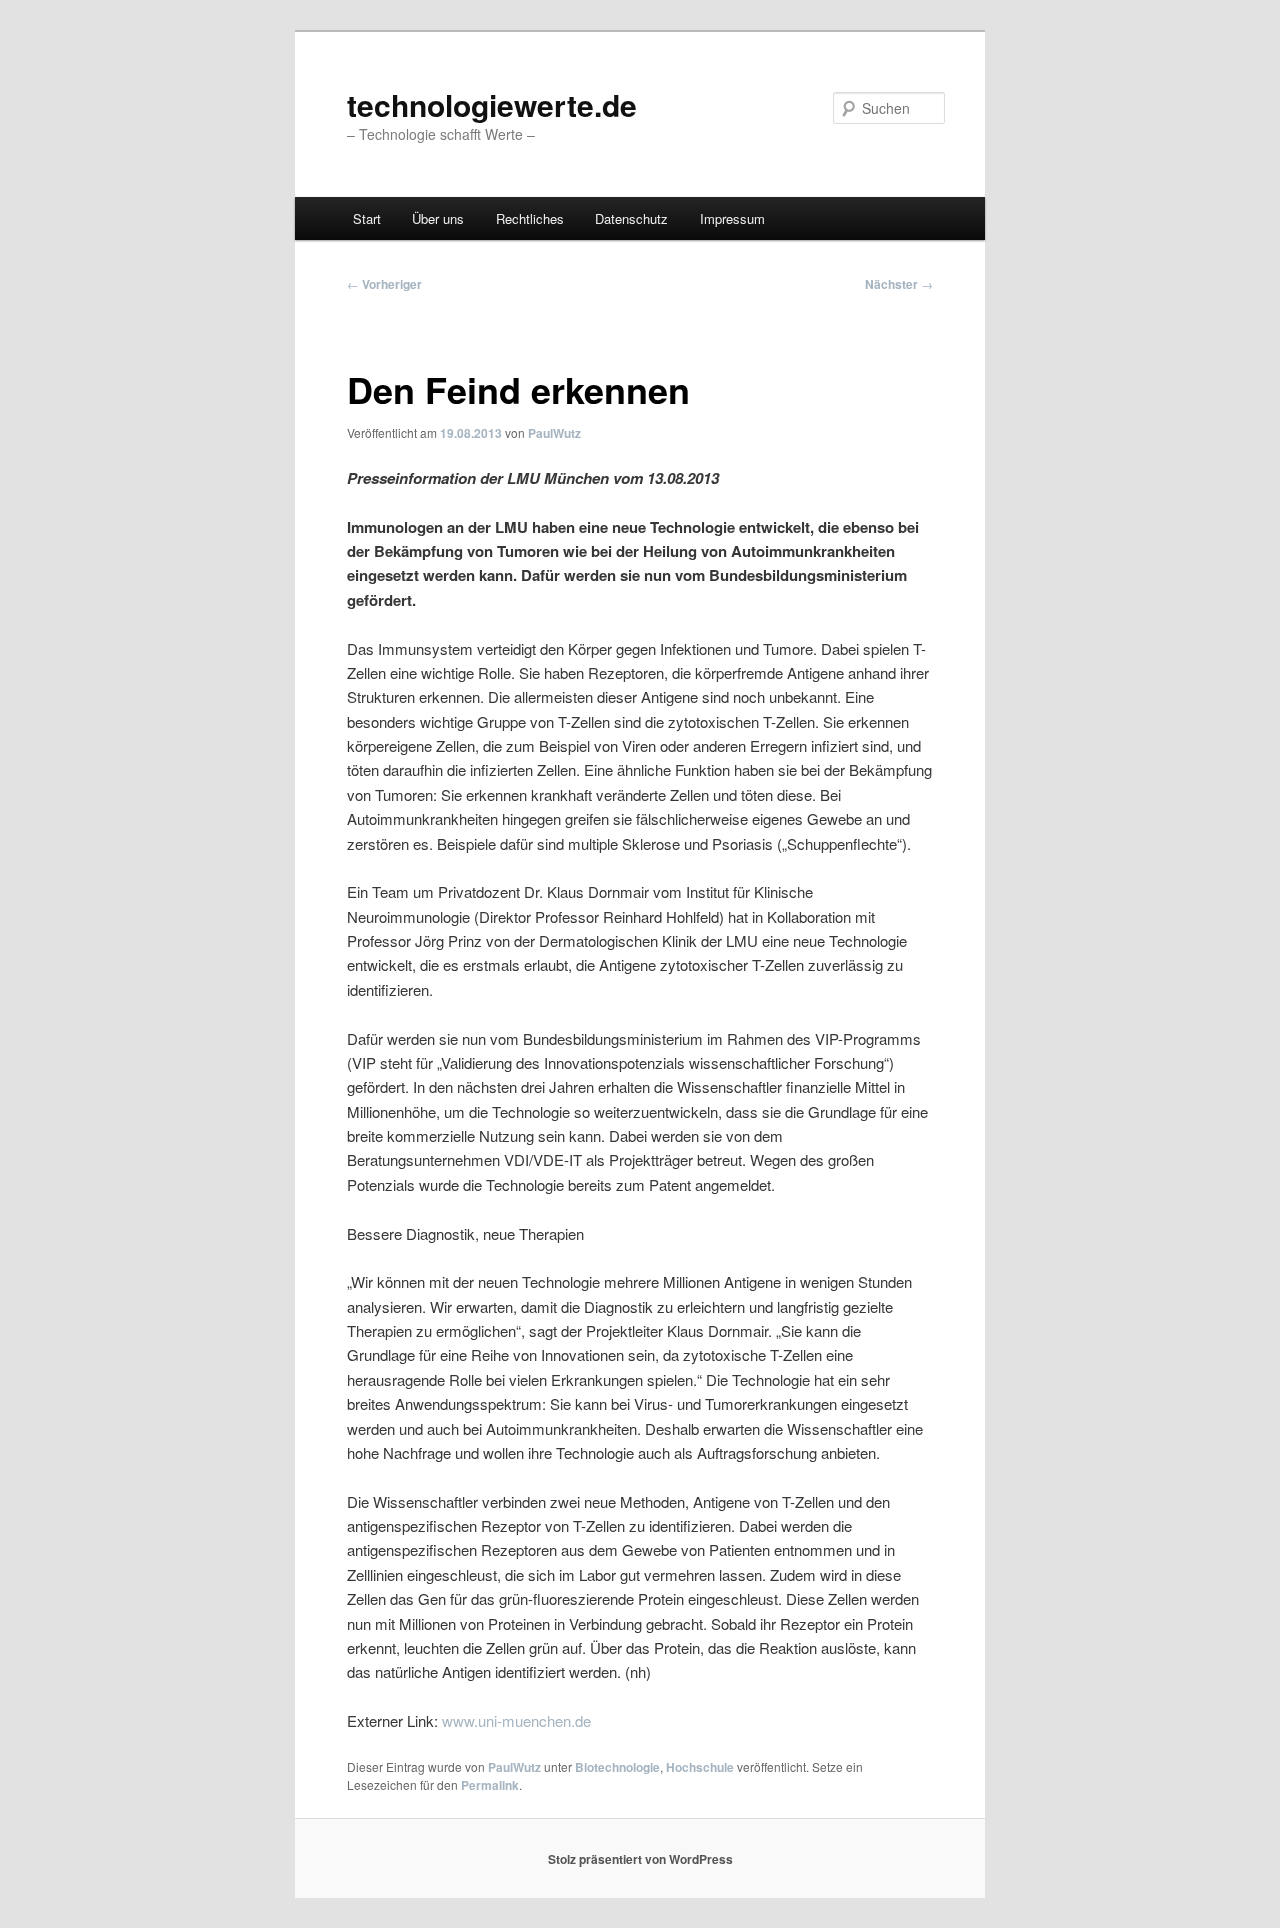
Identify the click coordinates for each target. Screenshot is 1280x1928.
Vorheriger (384, 284)
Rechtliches (530, 218)
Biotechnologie (617, 1767)
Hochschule (700, 1767)
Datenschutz (631, 218)
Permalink (490, 1785)
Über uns (438, 218)
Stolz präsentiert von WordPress (640, 1859)
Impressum (732, 218)
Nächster (899, 284)
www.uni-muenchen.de (516, 1720)
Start (367, 218)
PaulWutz (554, 433)
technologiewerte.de (492, 104)
